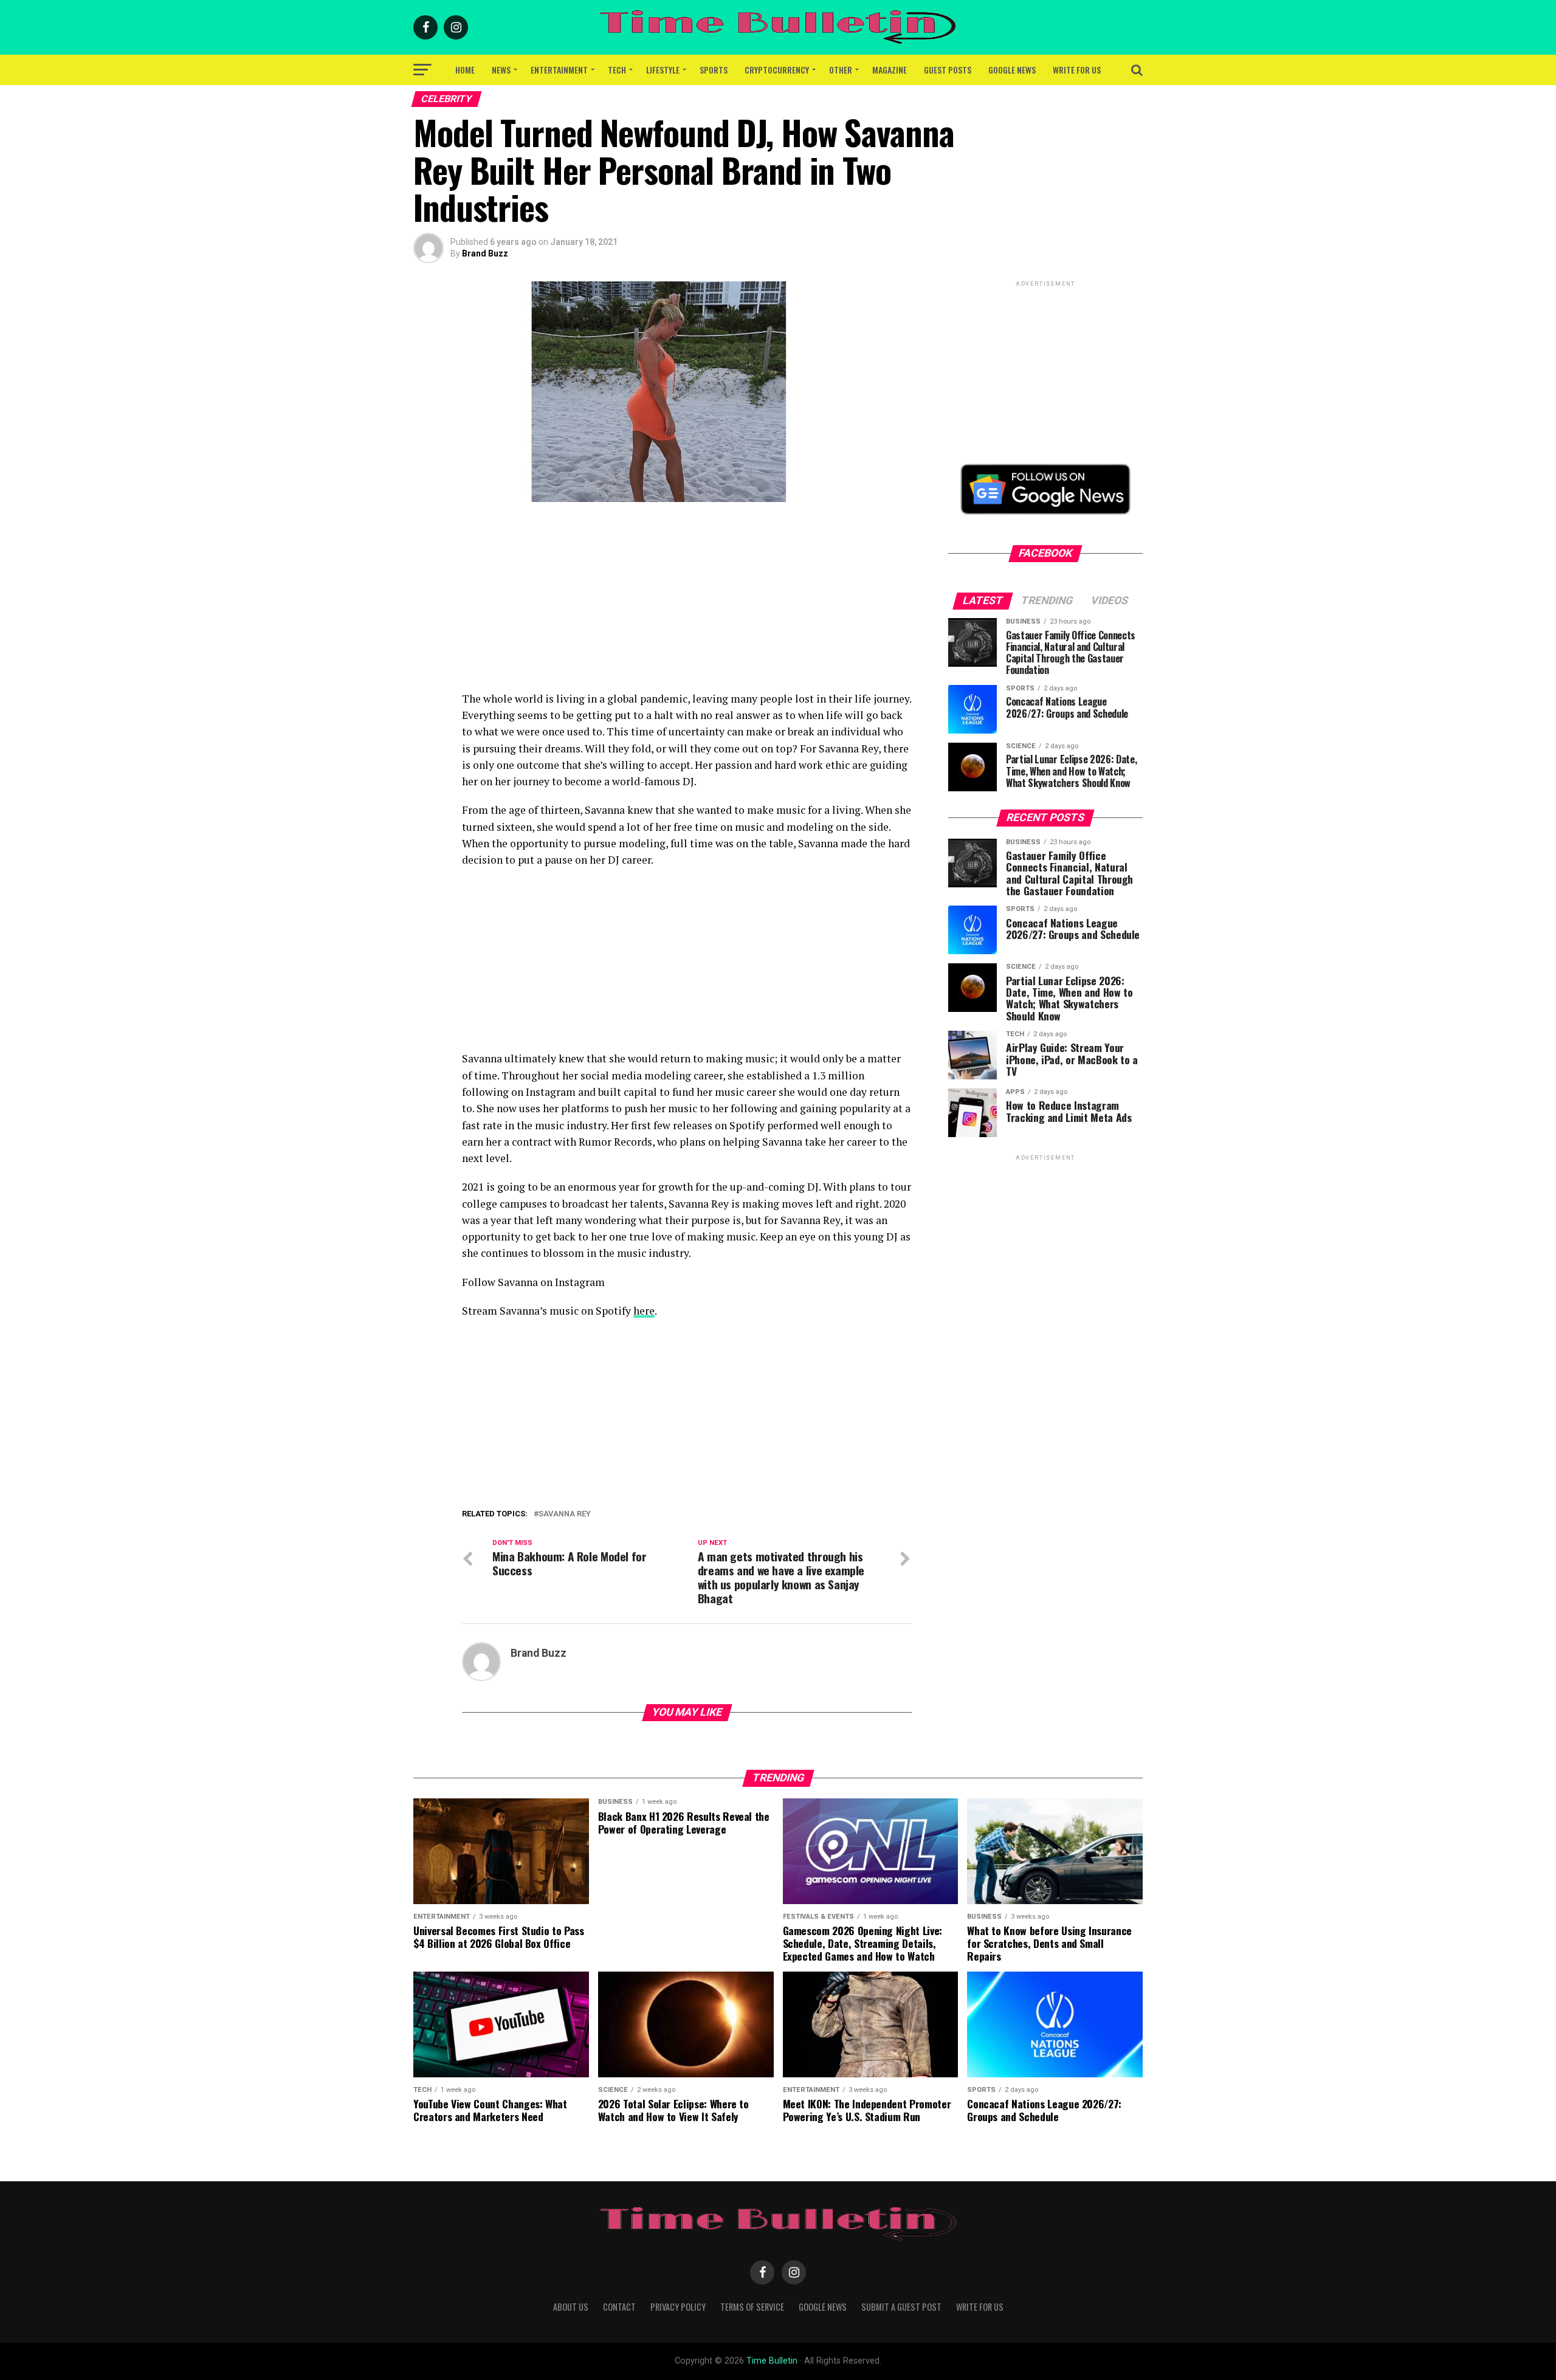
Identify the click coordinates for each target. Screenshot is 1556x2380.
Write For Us (1077, 70)
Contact (619, 2307)
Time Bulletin (772, 2361)
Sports (714, 70)
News (501, 70)
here (644, 1311)
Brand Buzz (485, 253)
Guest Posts (948, 70)
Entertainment (559, 70)
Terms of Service (752, 2307)
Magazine (890, 70)
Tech (617, 70)
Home (465, 70)
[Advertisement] (687, 605)
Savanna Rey (565, 1514)
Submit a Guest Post (901, 2307)
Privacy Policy (678, 2307)
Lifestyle (663, 70)
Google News (1012, 70)
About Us (571, 2307)
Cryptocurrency (777, 70)
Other (841, 70)
